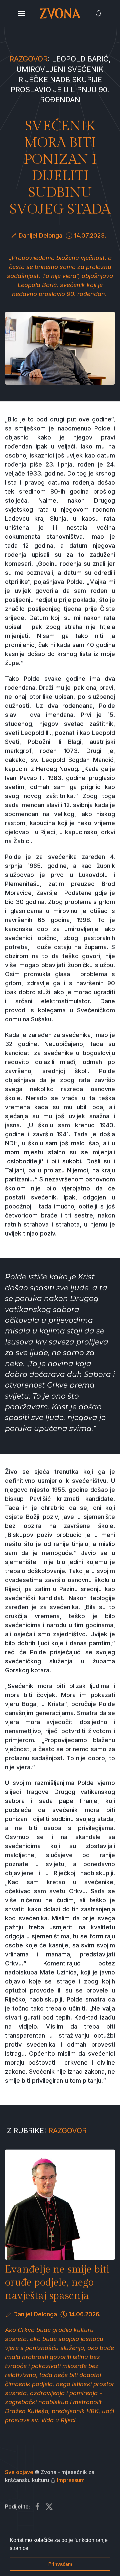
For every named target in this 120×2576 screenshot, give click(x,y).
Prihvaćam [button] (60, 2564)
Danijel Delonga (40, 235)
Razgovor (28, 59)
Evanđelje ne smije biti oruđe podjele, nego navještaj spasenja (57, 2283)
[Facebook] (37, 2507)
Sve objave (19, 2472)
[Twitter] (49, 2507)
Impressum (71, 2480)
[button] (32, 2549)
